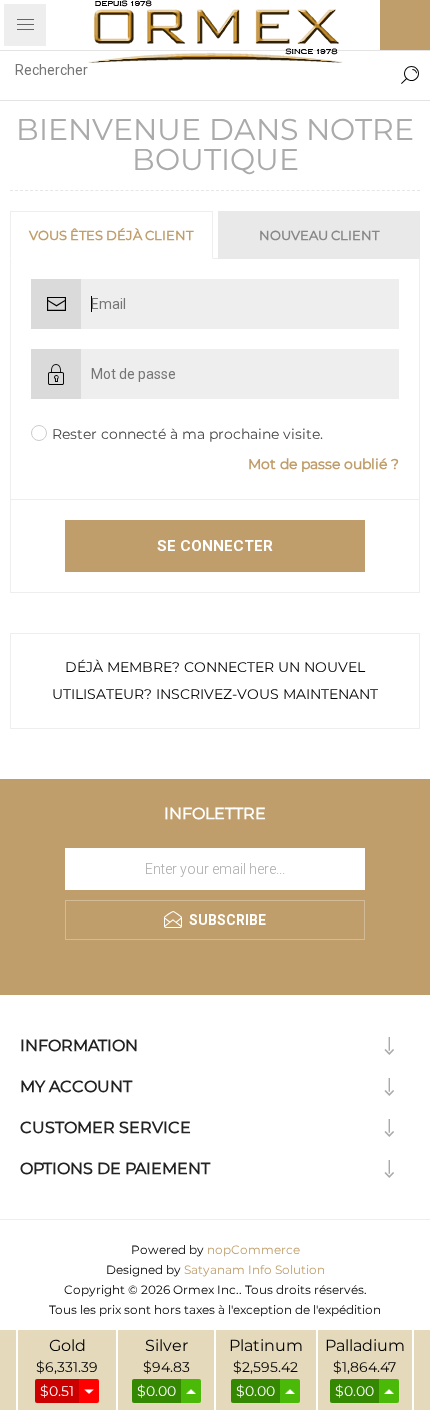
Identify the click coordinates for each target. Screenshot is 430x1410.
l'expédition (347, 1309)
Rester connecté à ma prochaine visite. (187, 434)
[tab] (112, 235)
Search (410, 70)
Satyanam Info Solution (254, 1269)
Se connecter (215, 546)
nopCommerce (253, 1249)
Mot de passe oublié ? (323, 464)
